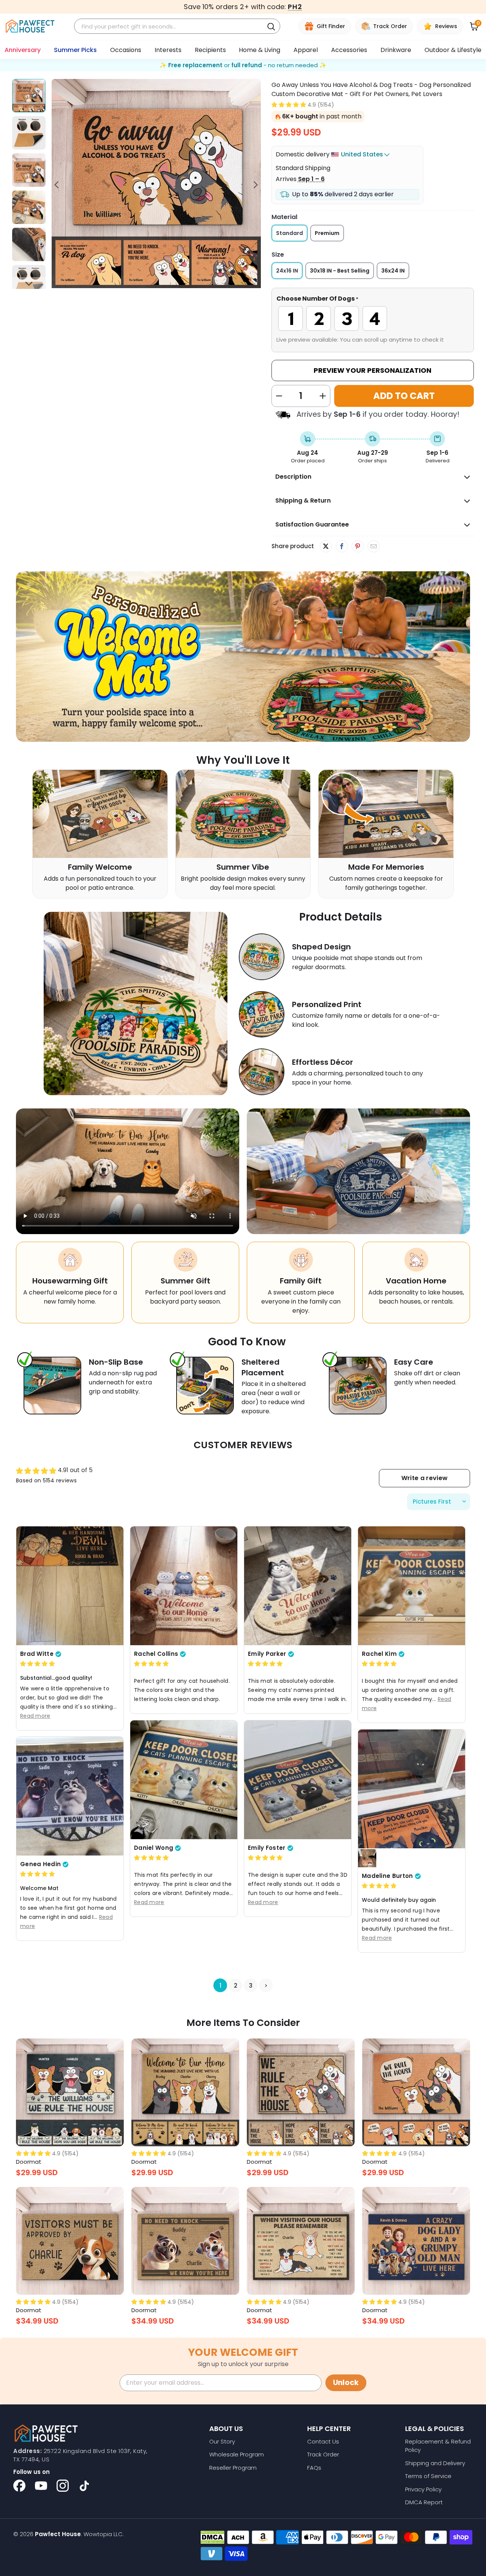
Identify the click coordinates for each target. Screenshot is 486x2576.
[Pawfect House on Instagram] (63, 2486)
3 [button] (251, 1985)
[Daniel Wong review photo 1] (184, 1779)
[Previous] (57, 185)
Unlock (346, 2383)
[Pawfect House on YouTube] (41, 2486)
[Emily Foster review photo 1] (298, 1779)
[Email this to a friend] (373, 547)
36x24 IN (393, 271)
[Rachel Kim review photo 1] (412, 1585)
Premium (327, 233)
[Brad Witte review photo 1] (70, 1585)
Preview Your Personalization (372, 370)
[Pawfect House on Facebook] (19, 2486)
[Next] (255, 185)
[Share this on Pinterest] (357, 547)
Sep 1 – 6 (311, 179)
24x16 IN (287, 271)
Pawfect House (58, 2534)
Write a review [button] (424, 1478)
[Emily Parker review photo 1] (298, 1585)
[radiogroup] (373, 318)
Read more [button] (35, 1715)
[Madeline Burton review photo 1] (412, 1789)
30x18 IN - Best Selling (340, 271)
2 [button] (236, 1985)
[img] (37, 1664)
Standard (290, 233)
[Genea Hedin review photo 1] (70, 1796)
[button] (289, 105)
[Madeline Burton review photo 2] (367, 1858)
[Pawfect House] (30, 26)
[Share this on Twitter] (326, 546)
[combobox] (170, 26)
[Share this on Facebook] (342, 547)
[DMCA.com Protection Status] (212, 2537)
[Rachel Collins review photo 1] (184, 1585)
